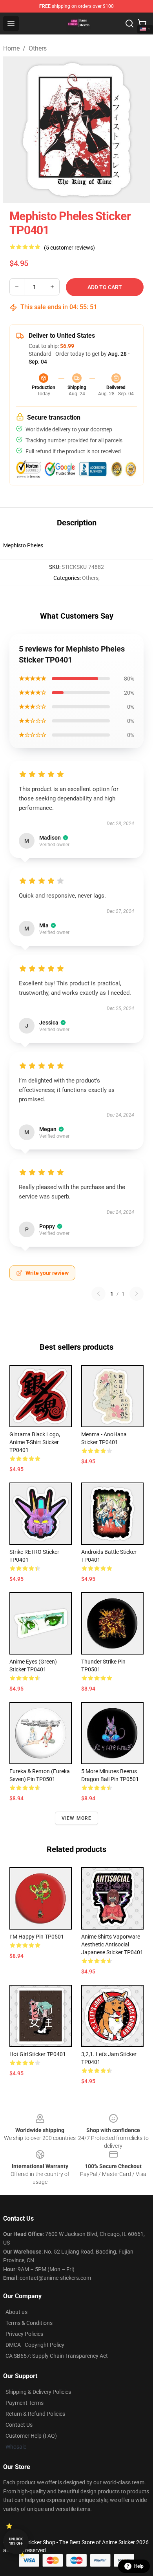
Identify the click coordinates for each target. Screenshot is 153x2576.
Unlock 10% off (16, 2541)
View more (77, 1818)
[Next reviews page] (137, 1294)
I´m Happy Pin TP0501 (37, 1937)
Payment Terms (25, 2403)
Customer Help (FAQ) (31, 2436)
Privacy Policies (24, 2334)
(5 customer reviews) (69, 248)
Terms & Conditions (29, 2323)
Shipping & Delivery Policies (38, 2392)
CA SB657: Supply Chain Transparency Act (57, 2356)
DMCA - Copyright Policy (35, 2345)
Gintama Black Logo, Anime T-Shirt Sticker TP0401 (35, 1442)
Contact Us (19, 2425)
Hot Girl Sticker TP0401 (38, 2054)
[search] (129, 24)
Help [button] (139, 2566)
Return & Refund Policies (35, 2414)
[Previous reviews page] (98, 1294)
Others (38, 48)
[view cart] (142, 24)
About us (16, 2312)
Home (11, 48)
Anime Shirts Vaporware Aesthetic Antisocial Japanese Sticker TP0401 (112, 1944)
